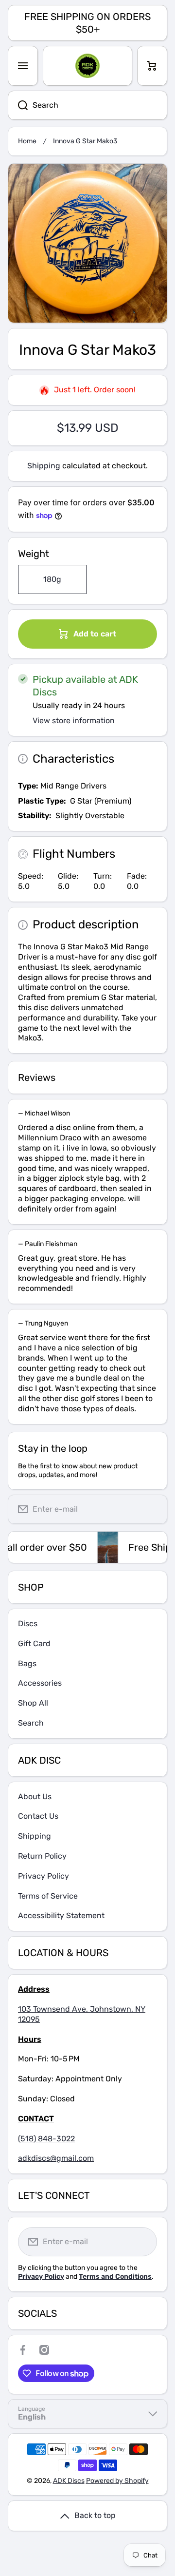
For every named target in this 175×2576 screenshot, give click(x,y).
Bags (27, 1663)
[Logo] (87, 66)
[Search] (18, 105)
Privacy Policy (44, 1876)
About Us (35, 1797)
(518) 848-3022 (46, 2139)
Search (31, 1723)
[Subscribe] (152, 1509)
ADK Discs (69, 2481)
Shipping (44, 466)
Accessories (40, 1683)
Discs (28, 1624)
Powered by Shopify (117, 2481)
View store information (74, 721)
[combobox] (87, 105)
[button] (152, 66)
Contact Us (38, 1816)
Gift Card (34, 1644)
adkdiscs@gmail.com (56, 2158)
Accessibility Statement (61, 1915)
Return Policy (42, 1856)
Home (27, 141)
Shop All (33, 1703)
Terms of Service (48, 1896)
